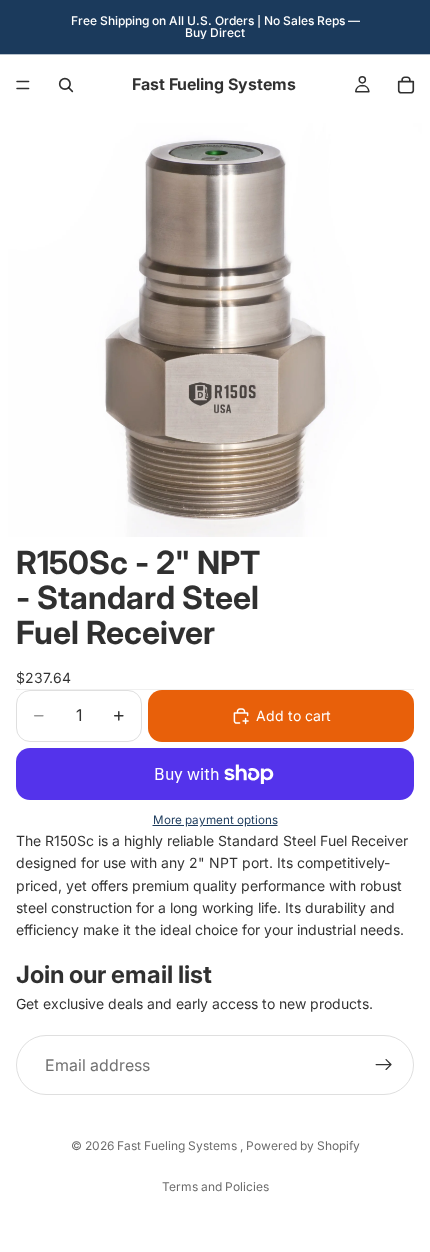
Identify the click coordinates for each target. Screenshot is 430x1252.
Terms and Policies (215, 1186)
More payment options (215, 820)
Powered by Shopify (303, 1145)
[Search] (66, 85)
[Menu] (23, 85)
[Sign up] (384, 1065)
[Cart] (406, 85)
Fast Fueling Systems (178, 1145)
